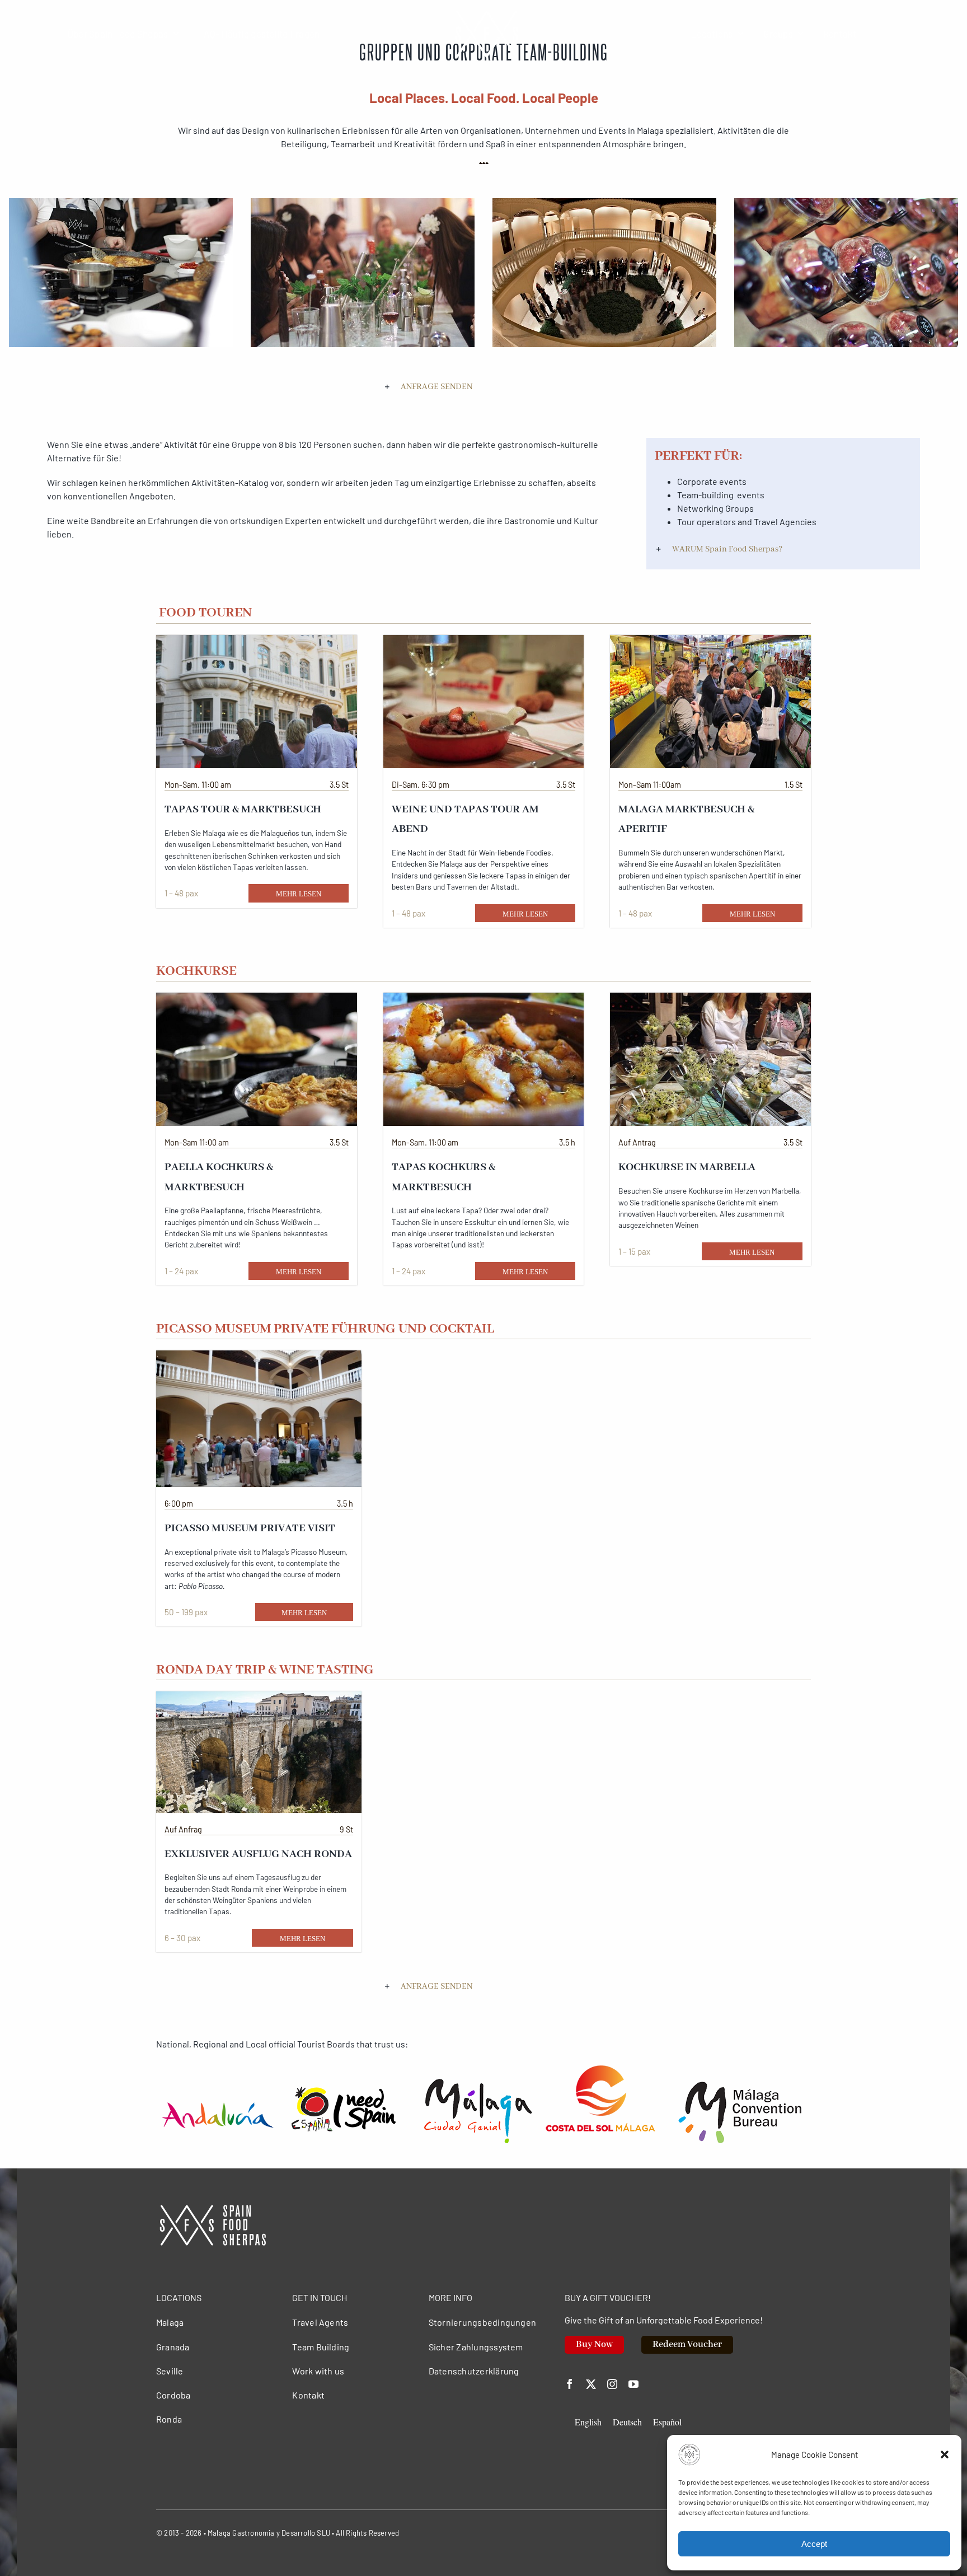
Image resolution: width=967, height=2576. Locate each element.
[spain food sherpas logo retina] (486, 13)
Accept (814, 2544)
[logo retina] (212, 2209)
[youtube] (633, 2384)
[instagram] (612, 2384)
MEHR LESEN (299, 894)
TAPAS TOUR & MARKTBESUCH (243, 810)
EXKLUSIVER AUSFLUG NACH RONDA (258, 1854)
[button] (945, 2455)
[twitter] (591, 2384)
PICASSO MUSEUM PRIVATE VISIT (250, 1528)
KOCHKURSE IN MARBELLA (687, 1167)
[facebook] (570, 2384)
